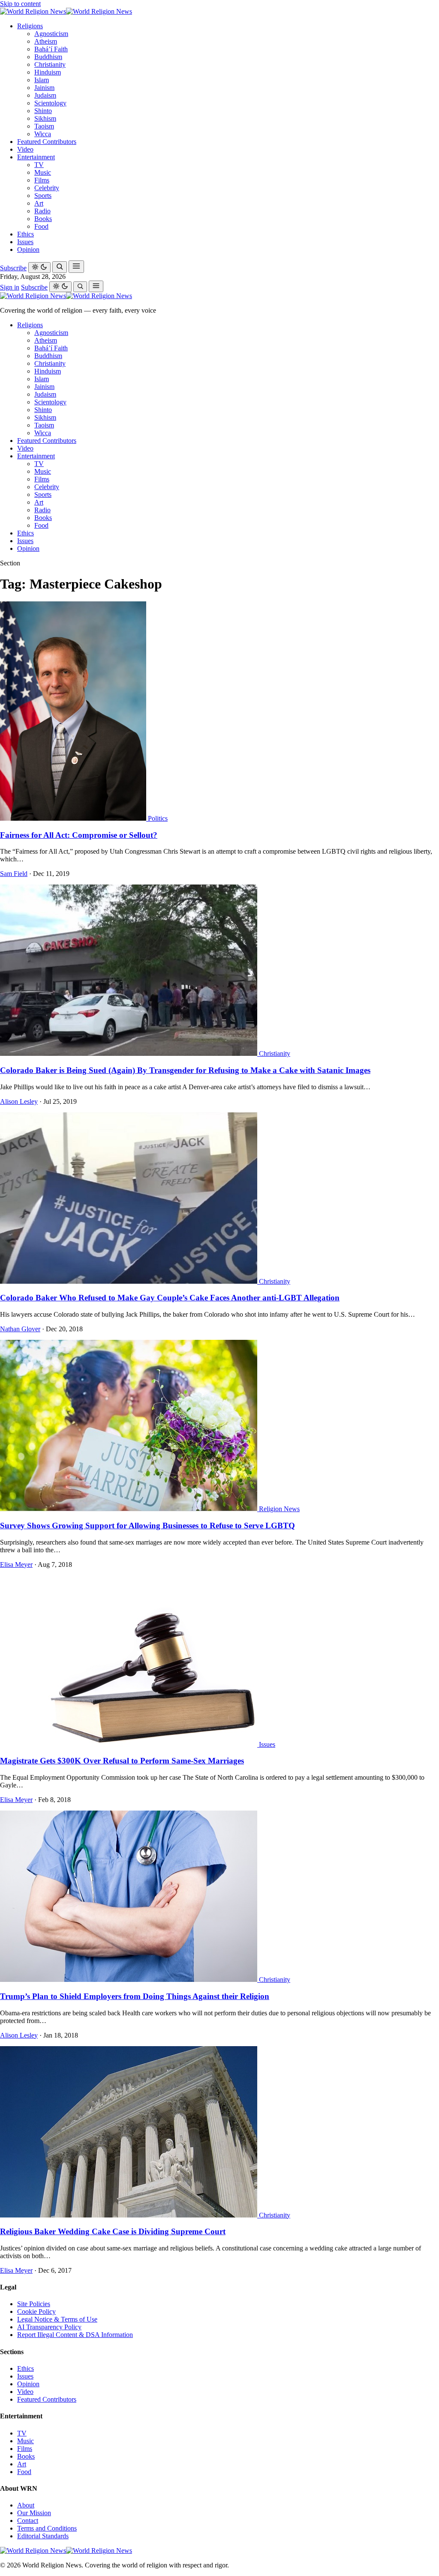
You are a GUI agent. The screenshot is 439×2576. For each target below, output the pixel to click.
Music (43, 172)
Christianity (50, 64)
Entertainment (36, 157)
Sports (43, 196)
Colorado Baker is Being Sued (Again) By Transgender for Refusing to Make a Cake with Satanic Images (185, 1070)
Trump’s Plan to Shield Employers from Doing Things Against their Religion (135, 1996)
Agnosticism (51, 34)
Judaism (45, 95)
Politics (158, 818)
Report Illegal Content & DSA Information (75, 2335)
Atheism (46, 41)
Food (41, 226)
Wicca (43, 134)
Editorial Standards (43, 2536)
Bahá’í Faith (51, 49)
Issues (25, 242)
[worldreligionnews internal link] (66, 11)
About (26, 2505)
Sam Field (14, 874)
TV (39, 165)
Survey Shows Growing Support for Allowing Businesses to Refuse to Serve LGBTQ (147, 1526)
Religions (30, 26)
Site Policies (34, 2304)
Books (43, 219)
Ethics (26, 234)
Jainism (44, 88)
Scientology (50, 103)
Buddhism (48, 57)
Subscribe (13, 268)
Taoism (44, 126)
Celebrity (47, 188)
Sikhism (45, 118)
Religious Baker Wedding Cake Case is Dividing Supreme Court (113, 2231)
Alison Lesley (19, 1101)
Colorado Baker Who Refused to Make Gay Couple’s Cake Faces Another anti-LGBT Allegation (170, 1298)
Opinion (28, 250)
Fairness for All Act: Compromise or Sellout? (79, 835)
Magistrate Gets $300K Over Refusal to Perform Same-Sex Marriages (122, 1761)
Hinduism (48, 72)
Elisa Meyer (16, 1564)
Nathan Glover (20, 1329)
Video (25, 149)
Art (39, 203)
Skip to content (20, 4)
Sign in (10, 287)
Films (42, 180)
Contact (28, 2521)
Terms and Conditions (47, 2528)
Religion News (279, 1509)
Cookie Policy (36, 2312)
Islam (42, 80)
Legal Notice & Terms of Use (57, 2319)
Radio (42, 211)
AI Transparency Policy (49, 2327)
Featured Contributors (47, 142)
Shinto (43, 111)
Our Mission (34, 2513)
